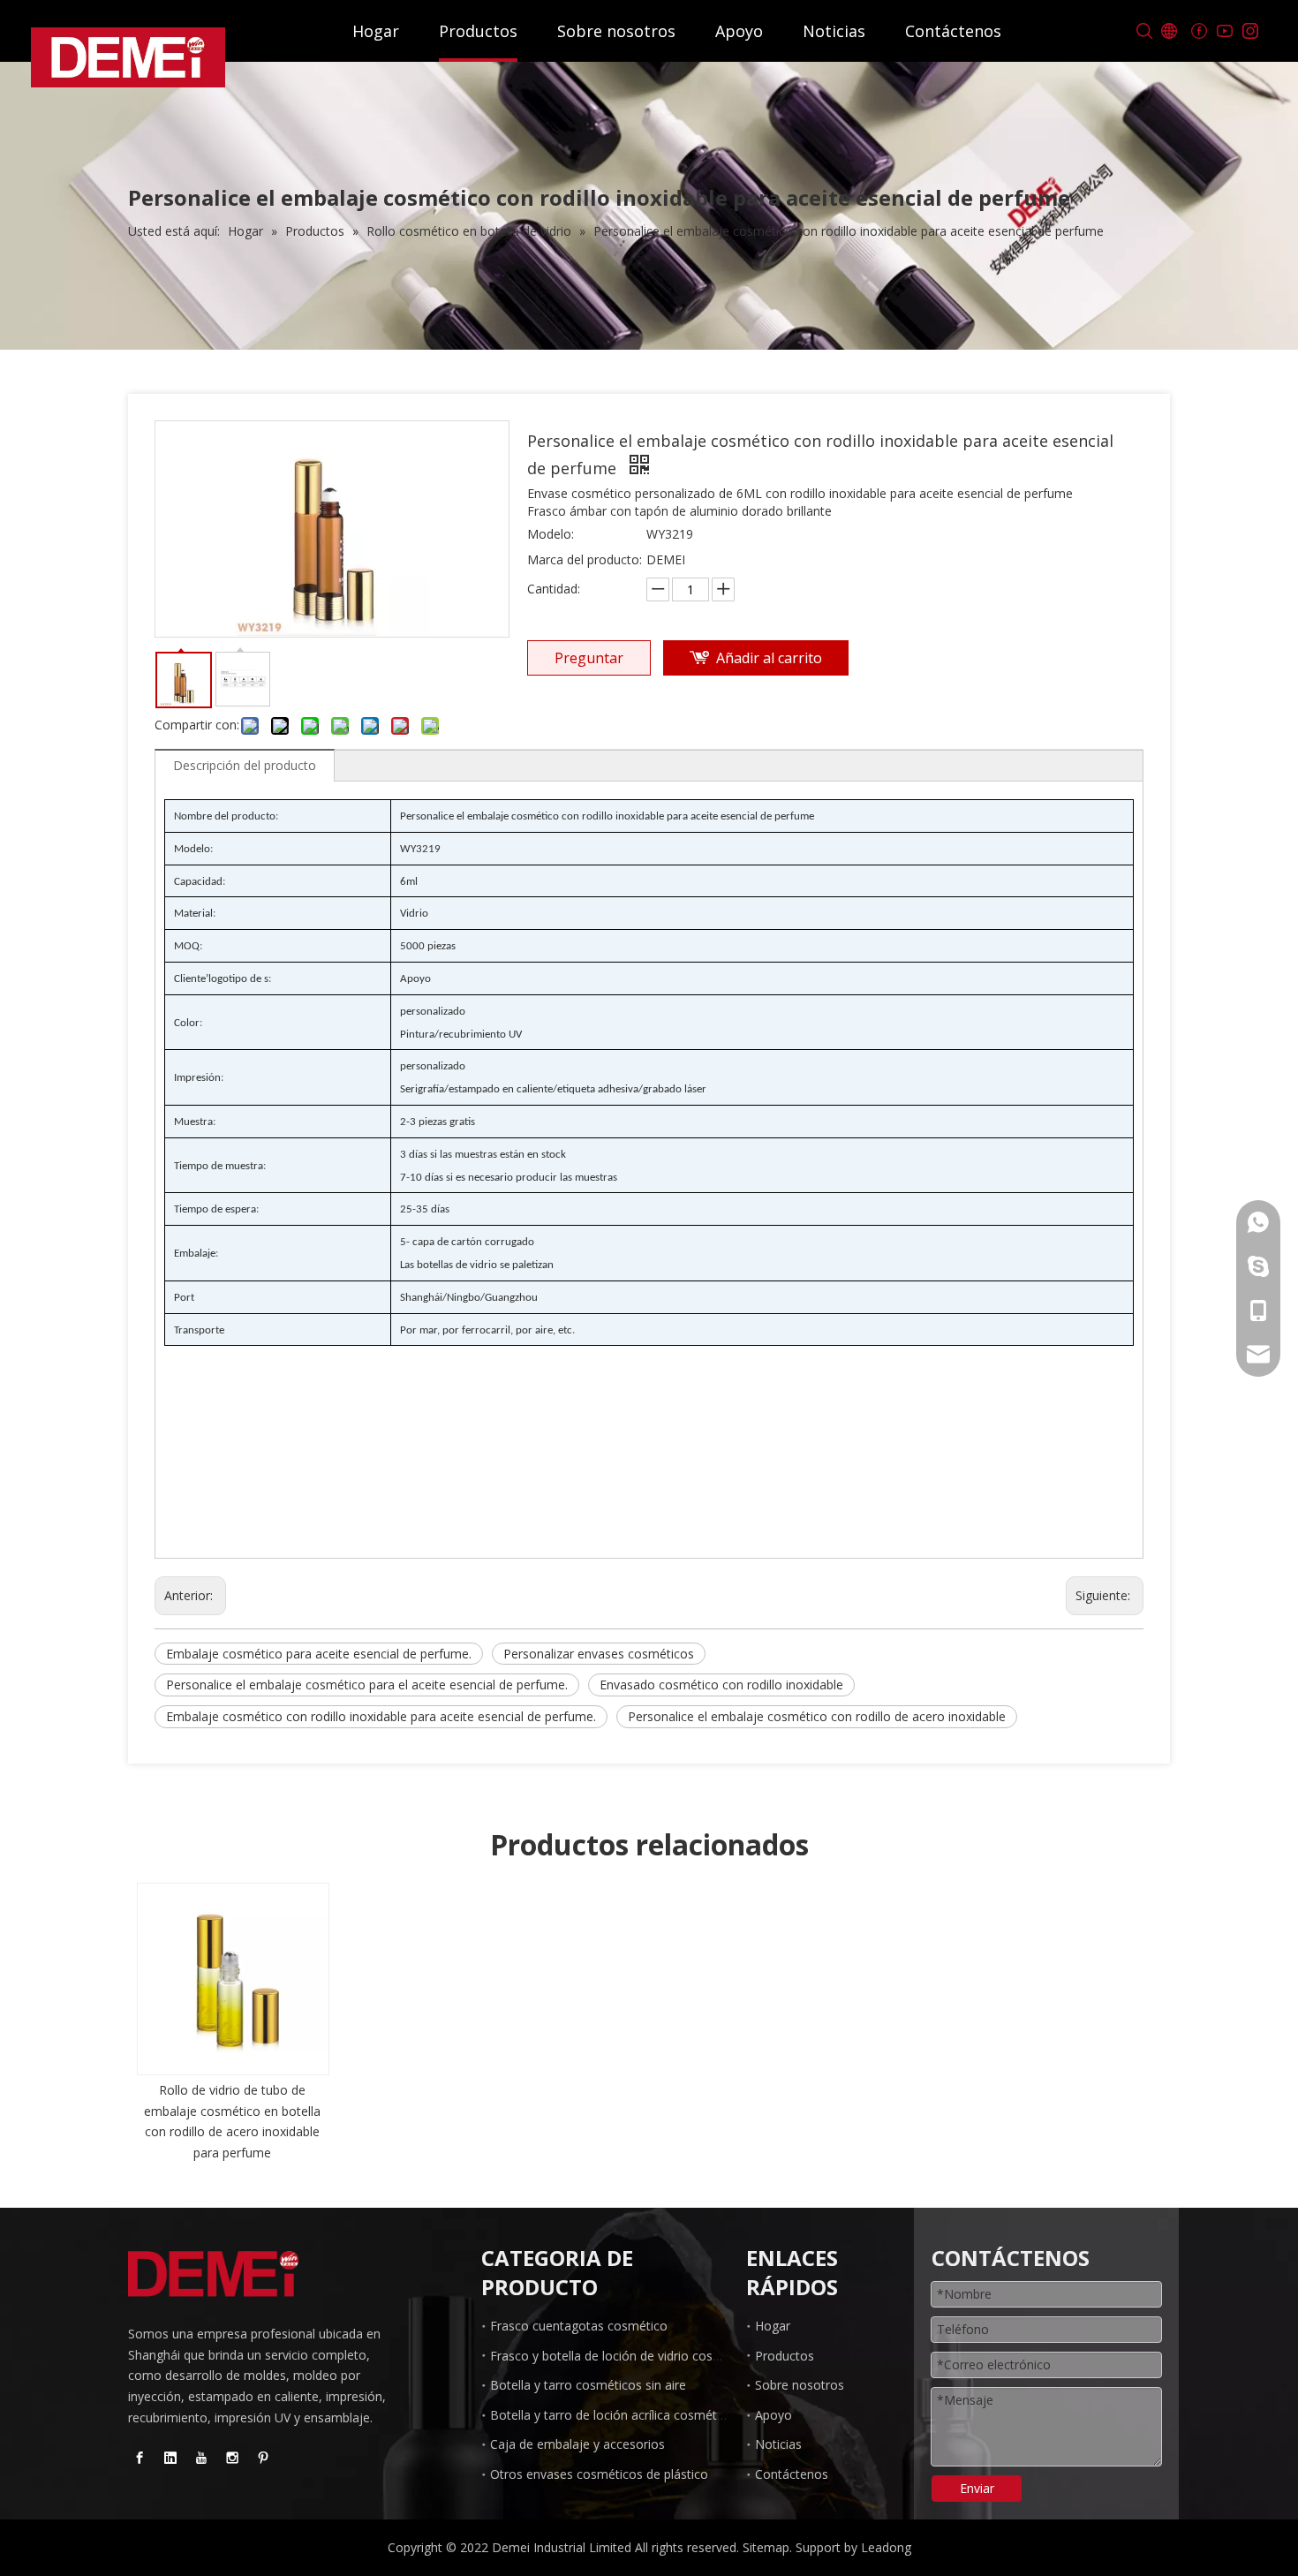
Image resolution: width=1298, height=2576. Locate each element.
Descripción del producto (245, 765)
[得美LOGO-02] (213, 2274)
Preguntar (589, 658)
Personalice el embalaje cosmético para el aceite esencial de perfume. (367, 1685)
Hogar (376, 31)
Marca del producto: (585, 559)
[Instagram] (1250, 31)
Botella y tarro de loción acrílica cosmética (611, 2415)
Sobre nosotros (616, 31)
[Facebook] (1199, 31)
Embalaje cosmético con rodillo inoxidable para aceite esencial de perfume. (381, 1716)
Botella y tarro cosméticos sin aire (588, 2385)
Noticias (834, 31)
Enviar (977, 2488)
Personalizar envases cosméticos (599, 1654)
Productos (478, 31)
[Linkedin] (170, 2458)
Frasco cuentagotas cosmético (579, 2326)
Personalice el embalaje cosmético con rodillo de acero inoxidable (817, 1716)
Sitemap (766, 2547)
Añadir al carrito (769, 658)
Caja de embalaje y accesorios (577, 2444)
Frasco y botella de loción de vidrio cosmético (621, 2356)
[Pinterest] (263, 2458)
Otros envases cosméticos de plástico (599, 2474)
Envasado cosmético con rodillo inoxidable (721, 1685)
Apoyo (739, 31)
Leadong (886, 2547)
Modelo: (551, 534)
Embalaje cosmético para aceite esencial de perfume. (319, 1654)
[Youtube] (1224, 31)
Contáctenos (953, 31)
